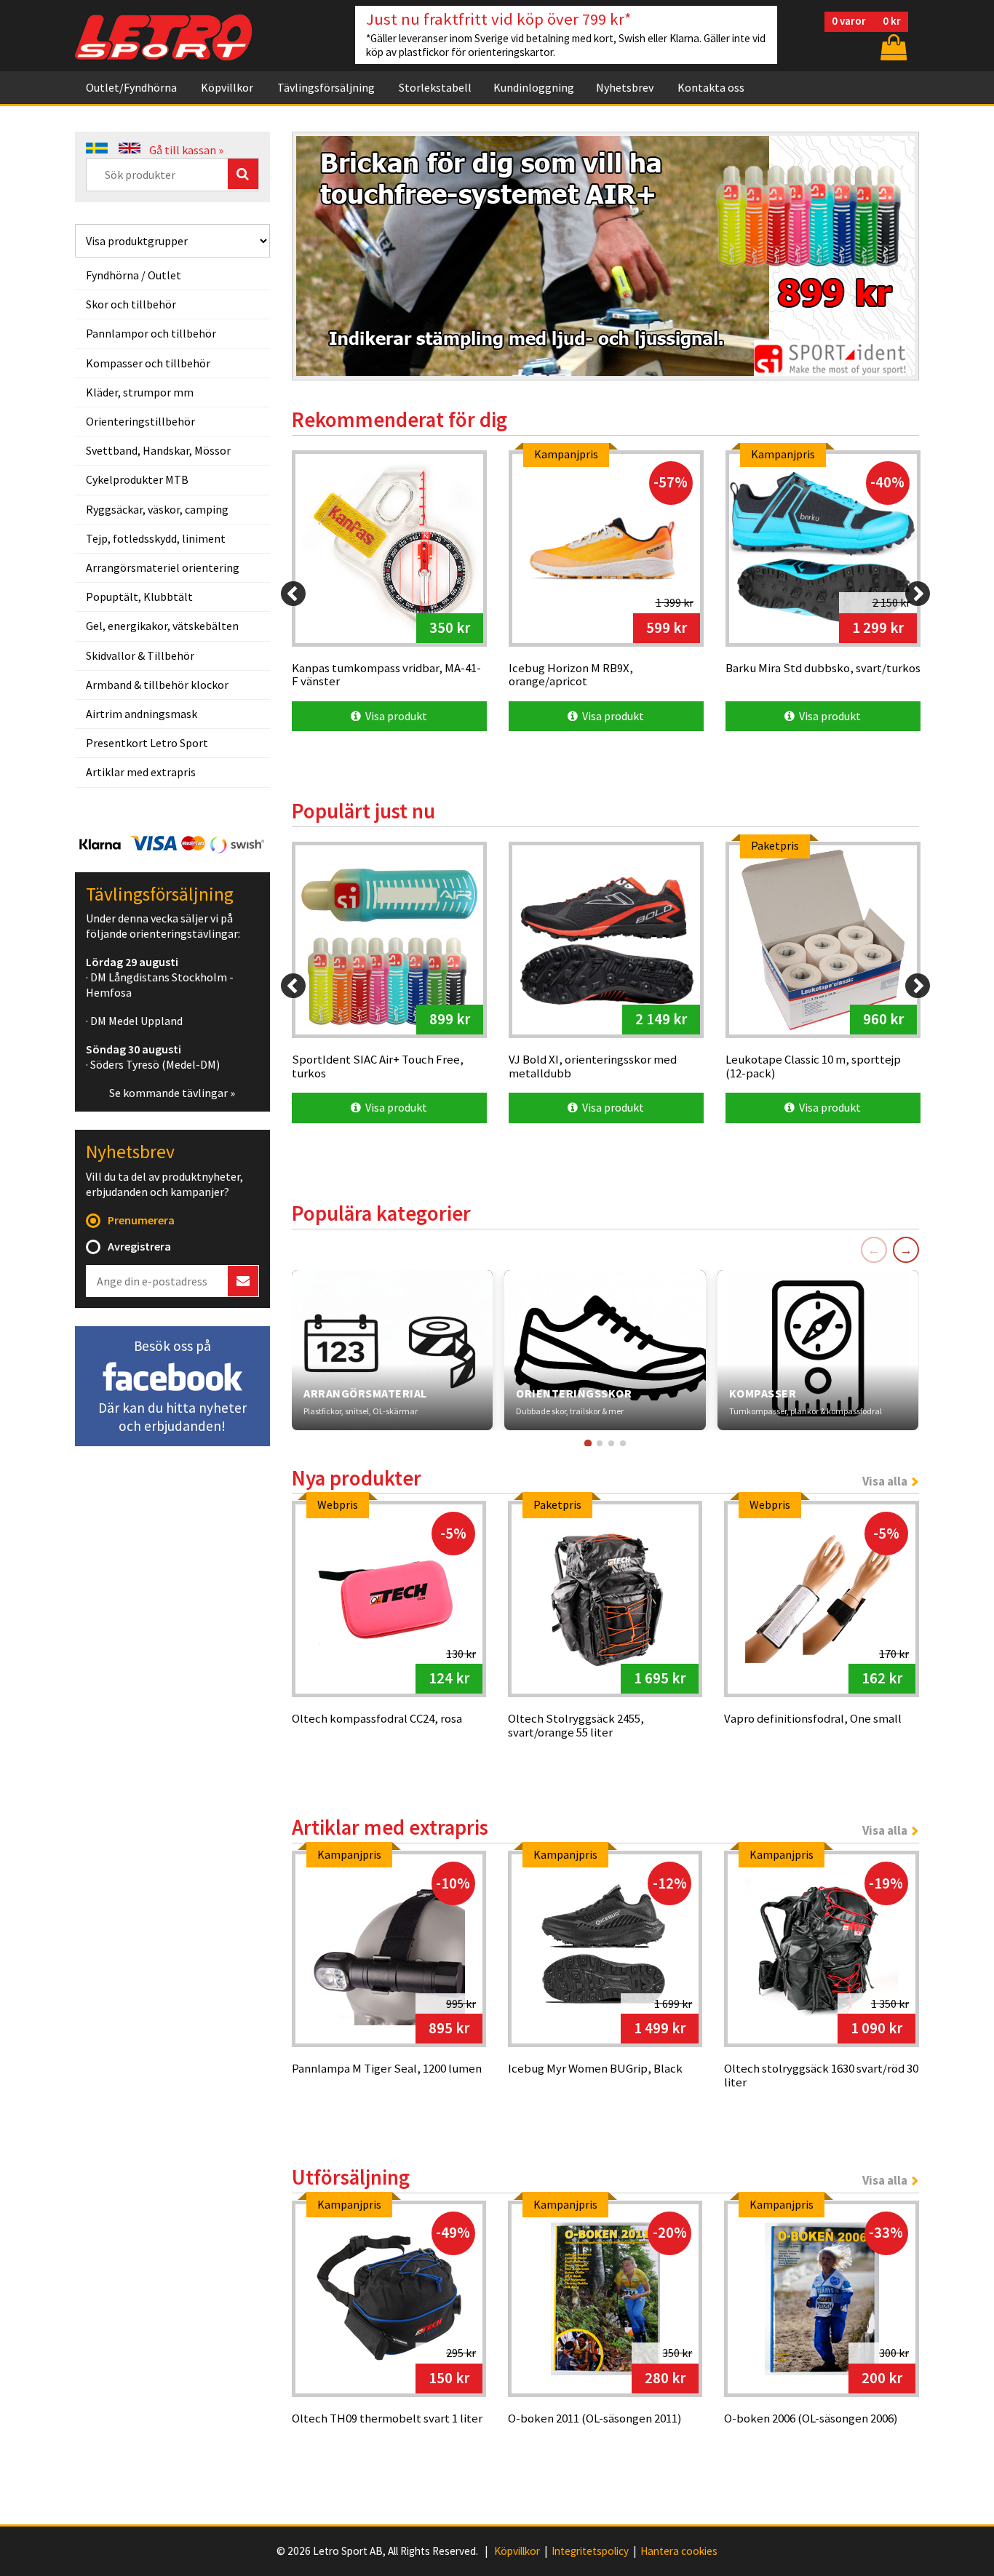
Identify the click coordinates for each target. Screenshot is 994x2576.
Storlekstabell (435, 87)
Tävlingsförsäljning (326, 87)
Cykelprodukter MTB (137, 479)
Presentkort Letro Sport (147, 743)
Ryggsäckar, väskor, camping (157, 509)
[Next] (918, 594)
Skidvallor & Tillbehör (140, 655)
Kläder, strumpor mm (140, 392)
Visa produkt (394, 716)
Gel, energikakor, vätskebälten (162, 626)
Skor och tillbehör (131, 304)
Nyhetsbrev (625, 87)
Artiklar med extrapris (141, 772)
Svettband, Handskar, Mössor (158, 450)
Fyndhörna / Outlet (134, 275)
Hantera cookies (679, 2551)
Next (893, 247)
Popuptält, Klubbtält (139, 597)
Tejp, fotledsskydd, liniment (156, 538)
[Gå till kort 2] (600, 1443)
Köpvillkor (227, 87)
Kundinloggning (534, 87)
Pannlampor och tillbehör (151, 333)
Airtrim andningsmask (142, 714)
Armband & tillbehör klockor (157, 685)
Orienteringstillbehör (140, 421)
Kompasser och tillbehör (148, 363)
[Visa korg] (892, 47)
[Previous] (293, 594)
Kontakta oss (711, 87)
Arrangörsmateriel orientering (163, 567)
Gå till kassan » (186, 150)
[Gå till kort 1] (588, 1443)
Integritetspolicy (590, 2551)
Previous (318, 247)
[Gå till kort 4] (623, 1443)
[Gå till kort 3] (611, 1443)
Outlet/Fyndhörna (131, 87)
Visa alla (885, 1481)
